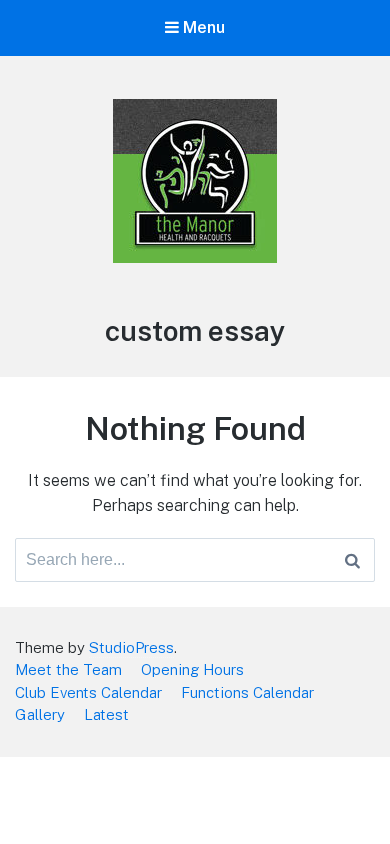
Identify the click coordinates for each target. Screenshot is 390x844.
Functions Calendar (247, 692)
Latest (106, 714)
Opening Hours (192, 669)
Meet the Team (68, 669)
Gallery (40, 714)
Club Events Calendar (88, 692)
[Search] (352, 560)
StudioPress (131, 647)
